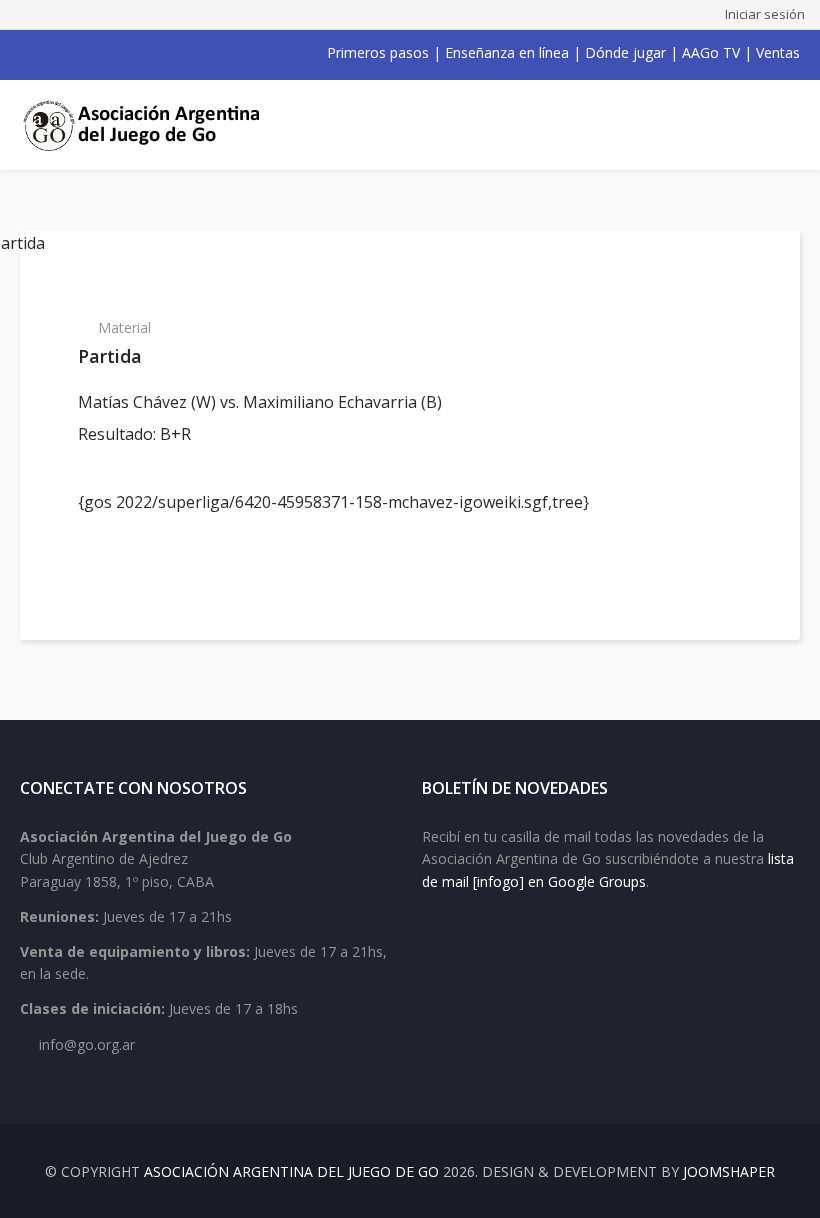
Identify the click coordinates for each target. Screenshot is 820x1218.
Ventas (778, 52)
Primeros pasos (378, 52)
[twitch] (132, 53)
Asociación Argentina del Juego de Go (291, 1171)
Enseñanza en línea (507, 52)
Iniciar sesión (765, 14)
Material (124, 327)
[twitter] (54, 53)
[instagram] (106, 53)
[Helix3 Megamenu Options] (777, 125)
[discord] (158, 53)
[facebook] (28, 53)
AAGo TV (711, 52)
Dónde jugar (625, 52)
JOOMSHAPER (729, 1171)
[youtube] (80, 53)
